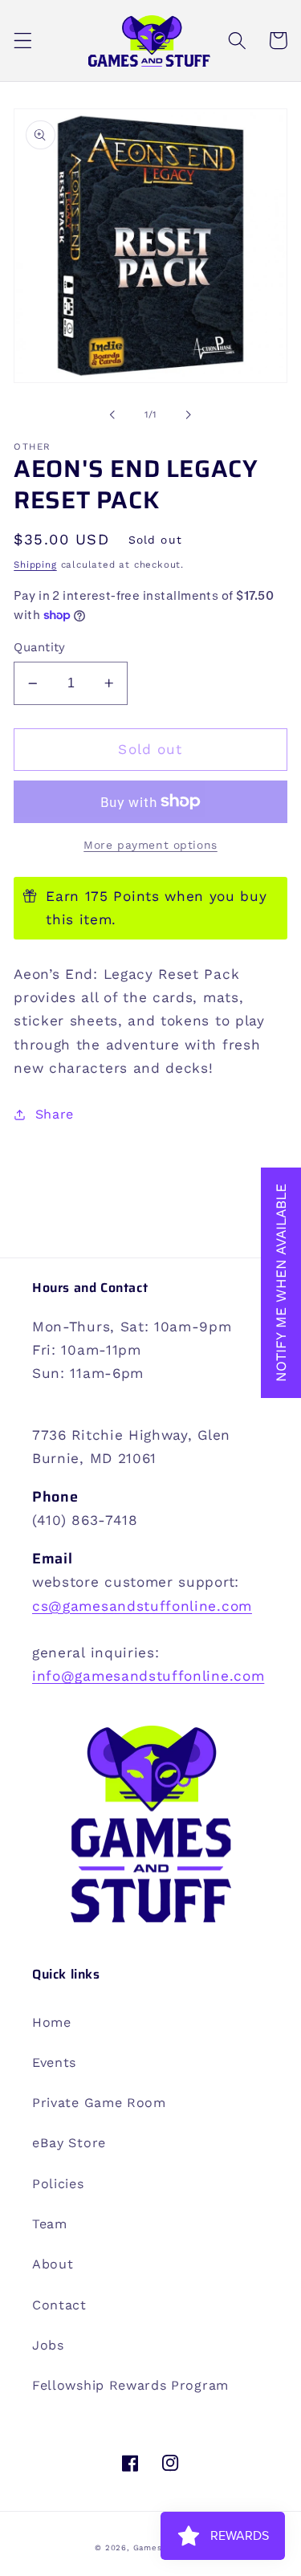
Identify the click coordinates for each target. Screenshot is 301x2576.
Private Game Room (99, 2103)
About (53, 2264)
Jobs (48, 2345)
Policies (58, 2184)
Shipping (35, 565)
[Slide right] (189, 415)
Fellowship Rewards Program (130, 2385)
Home (52, 2022)
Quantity (40, 647)
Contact (59, 2305)
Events (54, 2062)
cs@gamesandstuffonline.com (142, 1606)
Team (50, 2224)
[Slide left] (112, 415)
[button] (23, 41)
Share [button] (55, 1114)
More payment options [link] (150, 845)
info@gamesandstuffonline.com (148, 1676)
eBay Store (69, 2143)
